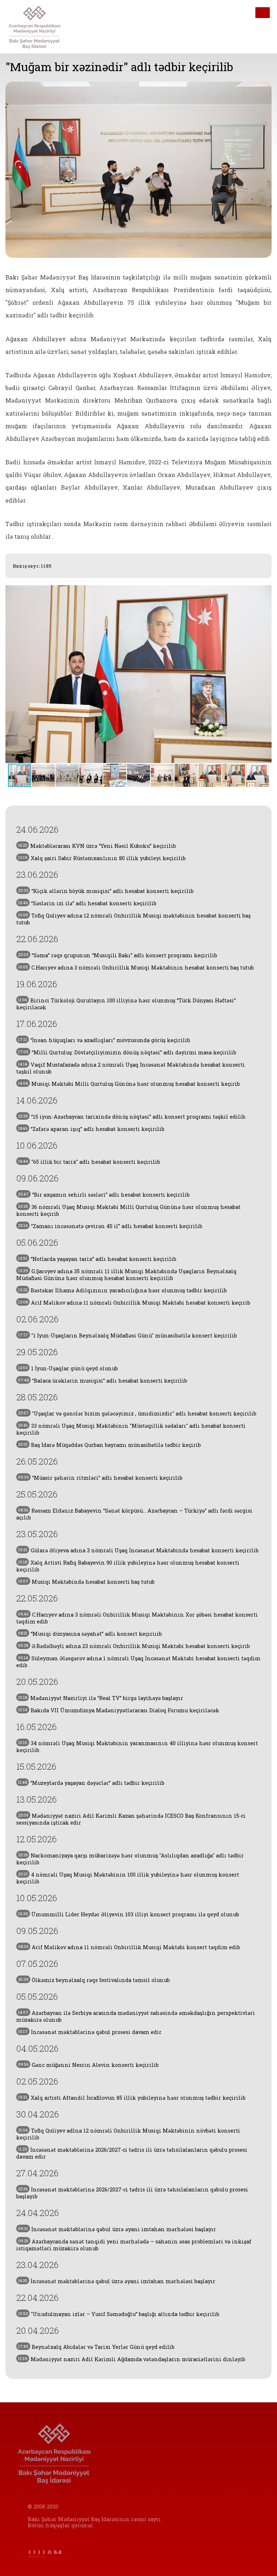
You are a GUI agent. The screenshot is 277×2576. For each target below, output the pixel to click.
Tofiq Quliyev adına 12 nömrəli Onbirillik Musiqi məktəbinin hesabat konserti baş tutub (133, 919)
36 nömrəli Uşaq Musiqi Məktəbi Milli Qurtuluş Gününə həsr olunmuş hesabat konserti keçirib (128, 1210)
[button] (265, 674)
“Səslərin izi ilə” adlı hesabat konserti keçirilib (87, 903)
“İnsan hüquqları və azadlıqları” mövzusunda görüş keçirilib (104, 1040)
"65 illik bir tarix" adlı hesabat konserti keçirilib (89, 1162)
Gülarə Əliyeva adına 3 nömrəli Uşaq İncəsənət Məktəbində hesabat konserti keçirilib (138, 1550)
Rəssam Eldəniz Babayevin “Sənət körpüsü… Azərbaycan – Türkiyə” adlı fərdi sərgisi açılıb (134, 1514)
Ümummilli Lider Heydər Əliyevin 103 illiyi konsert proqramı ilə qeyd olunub (129, 1914)
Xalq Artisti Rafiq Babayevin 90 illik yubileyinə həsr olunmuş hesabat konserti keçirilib (128, 1566)
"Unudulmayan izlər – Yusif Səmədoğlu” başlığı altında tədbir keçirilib (119, 2314)
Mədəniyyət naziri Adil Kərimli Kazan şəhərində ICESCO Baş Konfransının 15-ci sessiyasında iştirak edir (131, 1819)
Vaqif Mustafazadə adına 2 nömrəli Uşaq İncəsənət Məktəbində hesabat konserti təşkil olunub (131, 1068)
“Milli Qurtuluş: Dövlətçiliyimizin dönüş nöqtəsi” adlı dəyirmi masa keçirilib (127, 1052)
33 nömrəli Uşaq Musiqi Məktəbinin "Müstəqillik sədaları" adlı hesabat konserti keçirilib (131, 1429)
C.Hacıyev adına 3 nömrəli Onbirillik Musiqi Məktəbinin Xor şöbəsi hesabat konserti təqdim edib (137, 1618)
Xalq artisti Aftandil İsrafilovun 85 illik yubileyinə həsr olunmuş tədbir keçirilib (132, 2098)
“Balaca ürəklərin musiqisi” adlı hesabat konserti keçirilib (103, 1381)
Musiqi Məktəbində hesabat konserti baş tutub (86, 1582)
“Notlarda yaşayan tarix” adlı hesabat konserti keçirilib (97, 1259)
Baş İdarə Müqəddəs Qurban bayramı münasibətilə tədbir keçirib (109, 1445)
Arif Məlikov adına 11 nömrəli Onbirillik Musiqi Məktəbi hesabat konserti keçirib (134, 1303)
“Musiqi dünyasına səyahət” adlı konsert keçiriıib (90, 1634)
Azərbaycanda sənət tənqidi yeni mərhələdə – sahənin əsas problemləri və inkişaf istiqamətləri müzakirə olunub (134, 2245)
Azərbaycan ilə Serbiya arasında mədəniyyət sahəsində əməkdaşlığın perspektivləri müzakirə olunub (136, 2016)
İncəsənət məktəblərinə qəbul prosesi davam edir (90, 2032)
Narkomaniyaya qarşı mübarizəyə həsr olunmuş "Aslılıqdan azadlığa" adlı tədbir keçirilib (130, 1859)
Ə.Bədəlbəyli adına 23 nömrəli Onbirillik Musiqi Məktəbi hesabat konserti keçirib (134, 1646)
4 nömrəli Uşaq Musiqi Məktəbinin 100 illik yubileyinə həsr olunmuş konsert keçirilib (128, 1878)
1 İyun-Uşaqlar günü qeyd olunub (68, 1368)
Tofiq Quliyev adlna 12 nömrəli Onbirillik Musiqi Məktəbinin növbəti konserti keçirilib (128, 2134)
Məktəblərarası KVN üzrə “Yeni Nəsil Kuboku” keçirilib (97, 846)
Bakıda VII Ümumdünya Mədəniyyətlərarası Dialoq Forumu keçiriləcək (119, 1710)
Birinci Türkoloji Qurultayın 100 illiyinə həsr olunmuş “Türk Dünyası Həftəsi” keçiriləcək (126, 1004)
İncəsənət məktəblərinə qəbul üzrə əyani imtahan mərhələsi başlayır (117, 2229)
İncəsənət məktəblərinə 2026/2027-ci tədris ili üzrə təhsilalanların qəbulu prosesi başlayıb (132, 2193)
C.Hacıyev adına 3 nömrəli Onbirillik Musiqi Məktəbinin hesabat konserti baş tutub (136, 968)
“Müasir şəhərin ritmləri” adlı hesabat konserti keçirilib (100, 1478)
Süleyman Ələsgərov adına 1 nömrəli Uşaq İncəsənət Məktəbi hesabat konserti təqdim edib (138, 1662)
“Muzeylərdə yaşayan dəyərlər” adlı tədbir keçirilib (91, 1783)
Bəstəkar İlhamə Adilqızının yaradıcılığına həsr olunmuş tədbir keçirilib (122, 1290)
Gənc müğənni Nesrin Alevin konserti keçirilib (88, 2065)
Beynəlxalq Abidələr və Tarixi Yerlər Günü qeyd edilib (96, 2347)
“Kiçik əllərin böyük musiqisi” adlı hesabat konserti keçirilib (106, 891)
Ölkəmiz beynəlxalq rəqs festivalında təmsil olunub (94, 1980)
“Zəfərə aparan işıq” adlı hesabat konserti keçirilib (91, 1129)
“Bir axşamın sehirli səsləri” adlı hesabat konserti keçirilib (104, 1195)
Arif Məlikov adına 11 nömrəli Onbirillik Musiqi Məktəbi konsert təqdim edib (129, 1947)
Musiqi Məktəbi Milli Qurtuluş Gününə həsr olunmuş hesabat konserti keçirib (129, 1084)
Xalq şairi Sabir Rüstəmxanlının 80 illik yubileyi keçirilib (102, 858)
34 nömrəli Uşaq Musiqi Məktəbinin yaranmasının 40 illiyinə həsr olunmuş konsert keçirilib (137, 1747)
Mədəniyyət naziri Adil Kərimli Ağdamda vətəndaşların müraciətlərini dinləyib (132, 2359)
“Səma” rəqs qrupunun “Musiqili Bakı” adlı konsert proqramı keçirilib (118, 955)
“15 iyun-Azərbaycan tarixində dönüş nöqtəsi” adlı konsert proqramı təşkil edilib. (132, 1117)
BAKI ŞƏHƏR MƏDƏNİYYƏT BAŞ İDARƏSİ (44, 27)
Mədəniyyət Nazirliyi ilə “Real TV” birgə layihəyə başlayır (101, 1698)
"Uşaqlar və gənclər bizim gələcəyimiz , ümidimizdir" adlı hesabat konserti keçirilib (137, 1413)
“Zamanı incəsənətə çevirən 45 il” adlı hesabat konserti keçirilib (110, 1226)
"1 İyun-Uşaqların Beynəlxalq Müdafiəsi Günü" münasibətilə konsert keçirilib (127, 1335)
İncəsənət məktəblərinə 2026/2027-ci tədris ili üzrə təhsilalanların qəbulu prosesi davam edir (132, 2153)
